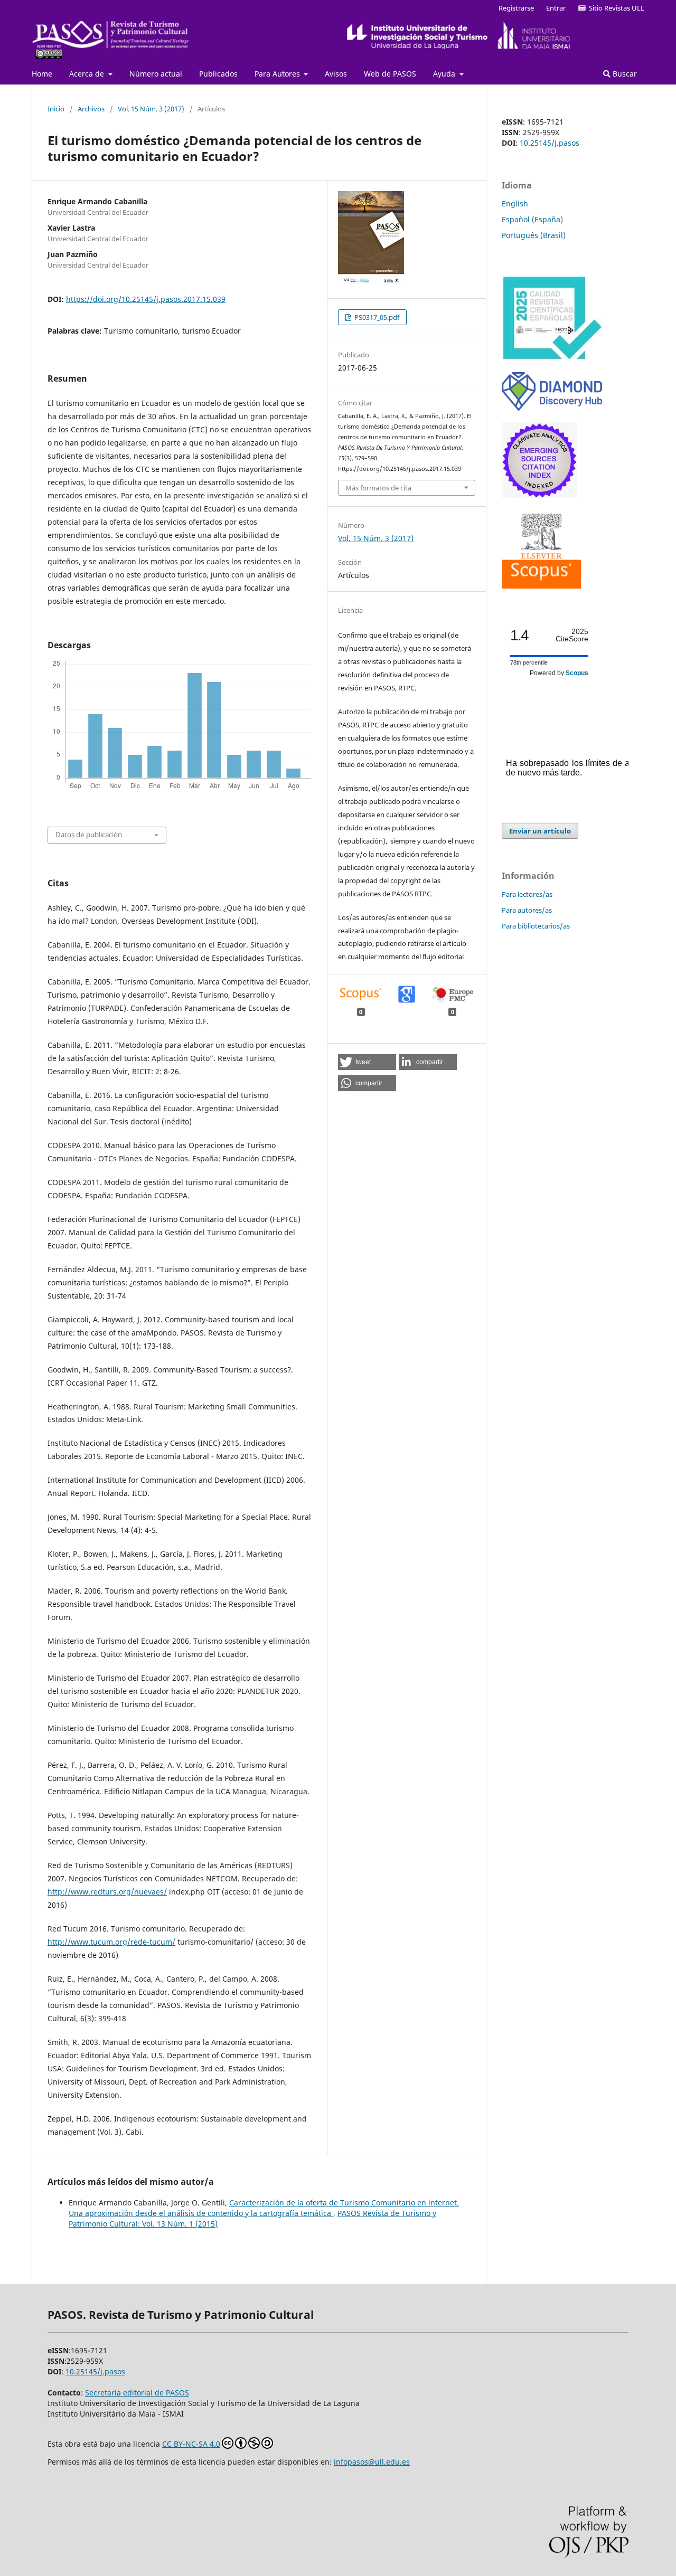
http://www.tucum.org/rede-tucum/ (111, 1942)
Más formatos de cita (378, 488)
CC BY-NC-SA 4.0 (191, 2444)
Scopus (577, 673)
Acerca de (88, 74)
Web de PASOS (390, 74)
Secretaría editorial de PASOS (137, 2393)
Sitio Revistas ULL (615, 8)
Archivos (91, 109)
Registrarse (516, 8)
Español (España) (532, 219)
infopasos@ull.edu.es (372, 2462)
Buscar (624, 74)
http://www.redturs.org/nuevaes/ (107, 1892)
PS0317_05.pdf (376, 317)
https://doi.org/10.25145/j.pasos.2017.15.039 (146, 299)
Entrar (556, 8)
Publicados (218, 74)
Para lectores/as (527, 894)
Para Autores (278, 74)
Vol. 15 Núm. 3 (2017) (151, 109)
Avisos (336, 74)
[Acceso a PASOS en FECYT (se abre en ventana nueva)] (552, 358)
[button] (367, 1062)
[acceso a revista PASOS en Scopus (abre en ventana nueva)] (541, 586)
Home (42, 74)
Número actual (156, 74)
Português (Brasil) (534, 235)
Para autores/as (527, 910)
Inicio (56, 109)
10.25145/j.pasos (550, 143)
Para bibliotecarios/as (536, 926)
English (515, 203)
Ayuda (445, 74)
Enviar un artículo (540, 831)
